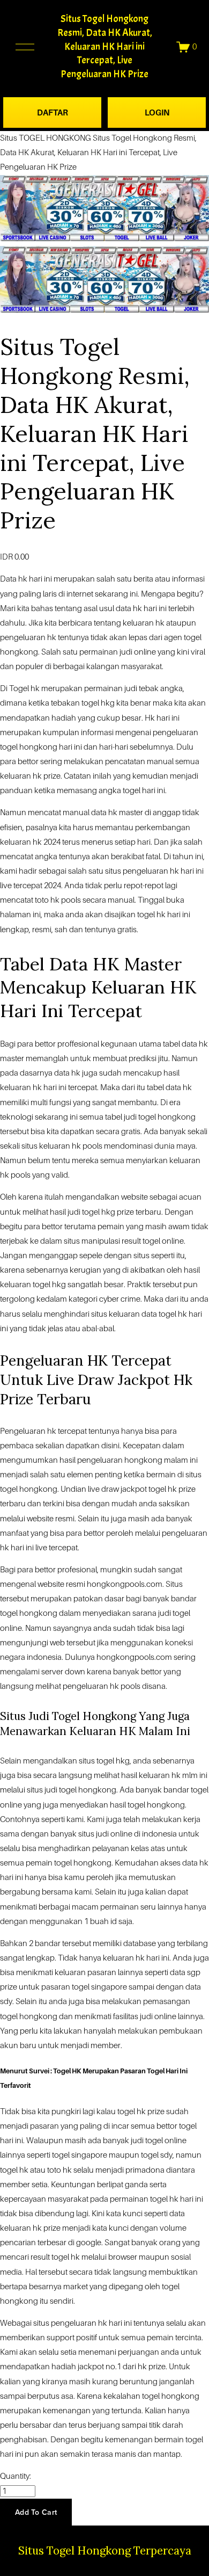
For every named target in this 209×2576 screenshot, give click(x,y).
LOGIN (157, 113)
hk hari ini (35, 579)
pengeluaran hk (91, 1686)
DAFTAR (53, 113)
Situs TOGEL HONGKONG (46, 138)
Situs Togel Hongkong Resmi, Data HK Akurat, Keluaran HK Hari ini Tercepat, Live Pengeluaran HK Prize (105, 46)
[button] (36, 2512)
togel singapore (80, 2155)
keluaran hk (21, 1087)
